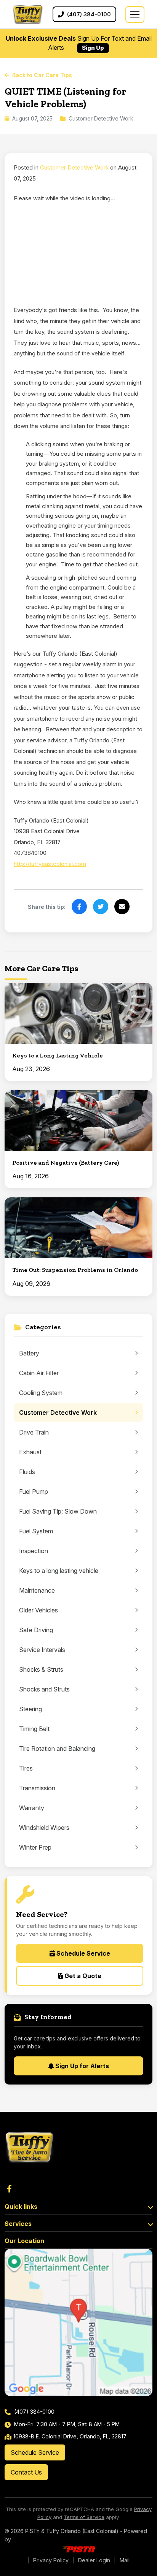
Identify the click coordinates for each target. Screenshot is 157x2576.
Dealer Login (94, 2560)
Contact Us (26, 2472)
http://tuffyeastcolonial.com (50, 864)
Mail (125, 2560)
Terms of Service (84, 2517)
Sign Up (93, 48)
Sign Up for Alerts (81, 2066)
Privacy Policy (51, 2560)
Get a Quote (82, 1976)
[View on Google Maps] (78, 2322)
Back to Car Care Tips (42, 75)
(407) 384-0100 (34, 2412)
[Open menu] (135, 14)
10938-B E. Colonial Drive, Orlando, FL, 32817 (70, 2436)
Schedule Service (83, 1953)
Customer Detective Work (74, 167)
